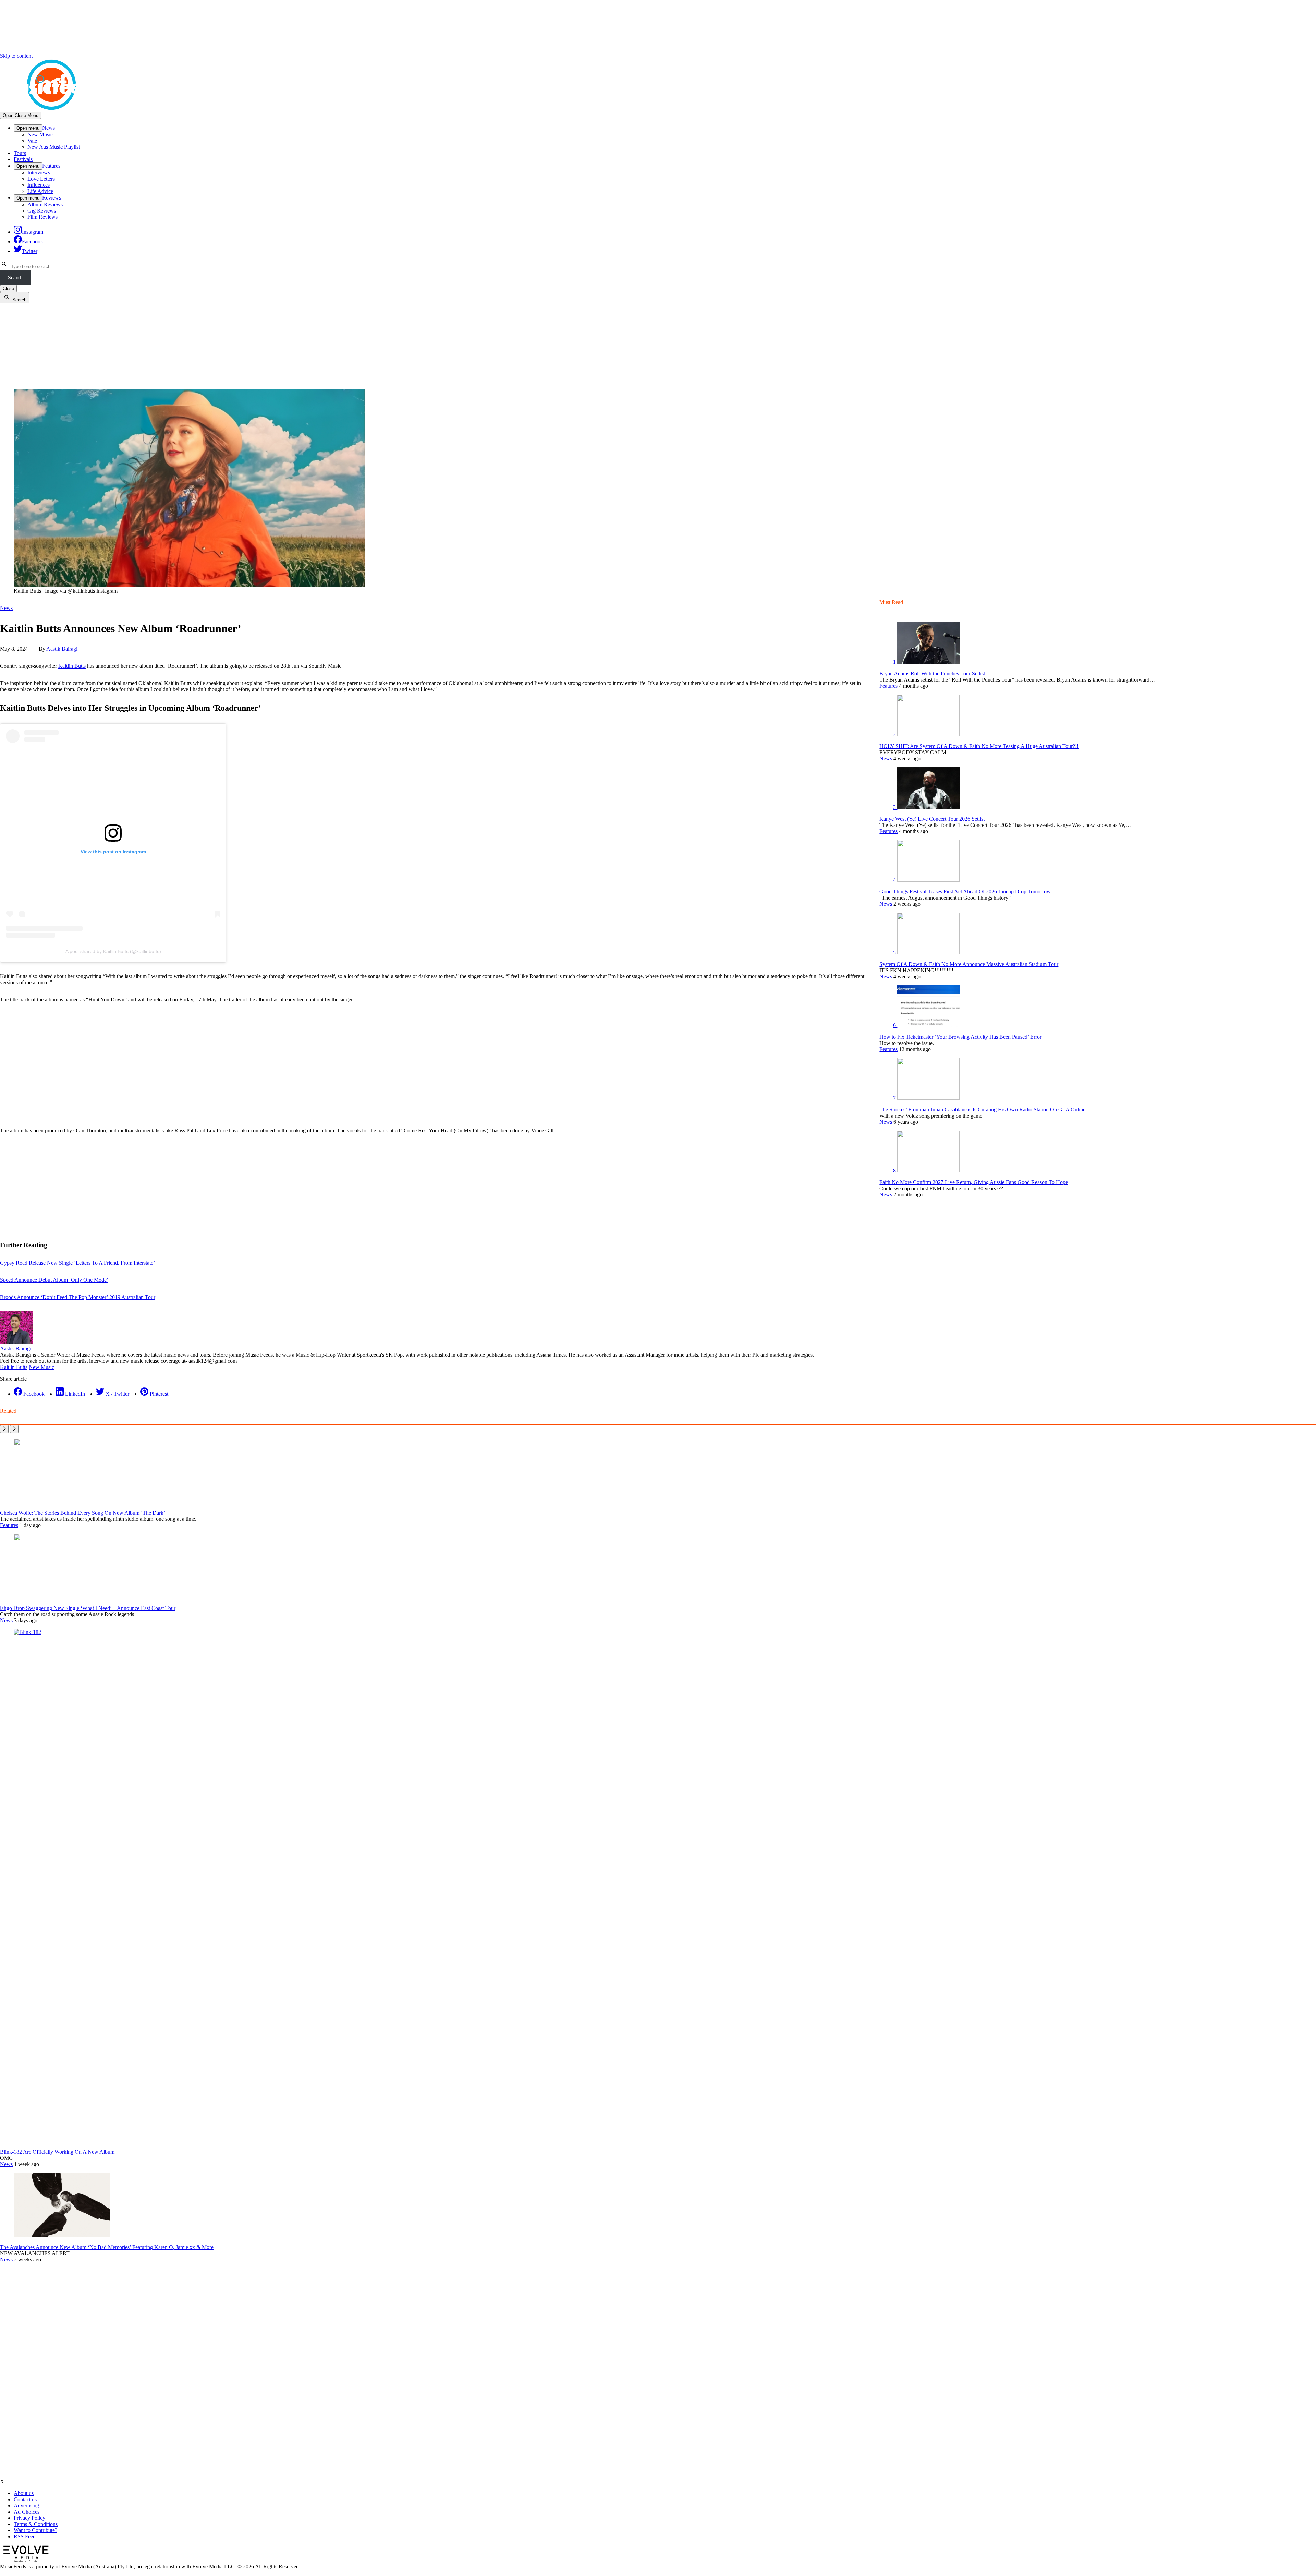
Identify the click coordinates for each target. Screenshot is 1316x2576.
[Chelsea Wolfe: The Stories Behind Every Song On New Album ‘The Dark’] (62, 1501)
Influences (39, 185)
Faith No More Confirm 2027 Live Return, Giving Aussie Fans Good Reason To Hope (974, 1182)
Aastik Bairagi (62, 649)
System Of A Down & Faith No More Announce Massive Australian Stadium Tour (969, 964)
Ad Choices (27, 2512)
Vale (32, 141)
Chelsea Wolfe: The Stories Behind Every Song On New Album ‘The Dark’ (83, 1513)
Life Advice (40, 191)
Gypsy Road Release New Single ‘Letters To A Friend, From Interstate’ (77, 1263)
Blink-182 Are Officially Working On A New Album (57, 2152)
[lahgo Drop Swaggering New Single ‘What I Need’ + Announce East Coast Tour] (62, 1596)
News (48, 128)
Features (51, 166)
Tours (20, 153)
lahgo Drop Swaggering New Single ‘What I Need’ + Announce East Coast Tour (88, 1608)
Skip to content (16, 56)
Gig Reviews (42, 211)
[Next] (14, 1429)
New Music (40, 135)
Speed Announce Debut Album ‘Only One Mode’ (54, 1280)
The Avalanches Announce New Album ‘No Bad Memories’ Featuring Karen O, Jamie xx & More (107, 2247)
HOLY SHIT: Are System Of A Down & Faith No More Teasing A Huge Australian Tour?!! (979, 746)
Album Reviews (45, 204)
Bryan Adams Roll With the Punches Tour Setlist (932, 673)
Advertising (26, 2506)
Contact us (25, 2499)
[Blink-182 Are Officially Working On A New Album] (528, 1632)
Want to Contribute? (35, 2530)
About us (24, 2493)
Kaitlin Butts (72, 666)
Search (15, 278)
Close (8, 288)
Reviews (52, 198)
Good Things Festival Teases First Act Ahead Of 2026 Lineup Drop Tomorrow (965, 892)
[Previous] (4, 1429)
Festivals (23, 159)
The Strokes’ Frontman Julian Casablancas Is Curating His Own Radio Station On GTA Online (982, 1110)
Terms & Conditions (36, 2524)
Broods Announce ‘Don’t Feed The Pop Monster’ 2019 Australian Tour (78, 1297)
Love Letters (41, 179)
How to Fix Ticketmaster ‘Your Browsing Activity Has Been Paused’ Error (960, 1037)
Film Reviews (42, 217)
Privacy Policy (29, 2518)
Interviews (39, 173)
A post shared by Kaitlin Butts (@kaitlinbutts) (113, 951)
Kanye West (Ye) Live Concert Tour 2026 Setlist (932, 819)
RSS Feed (25, 2536)
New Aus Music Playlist (54, 147)
